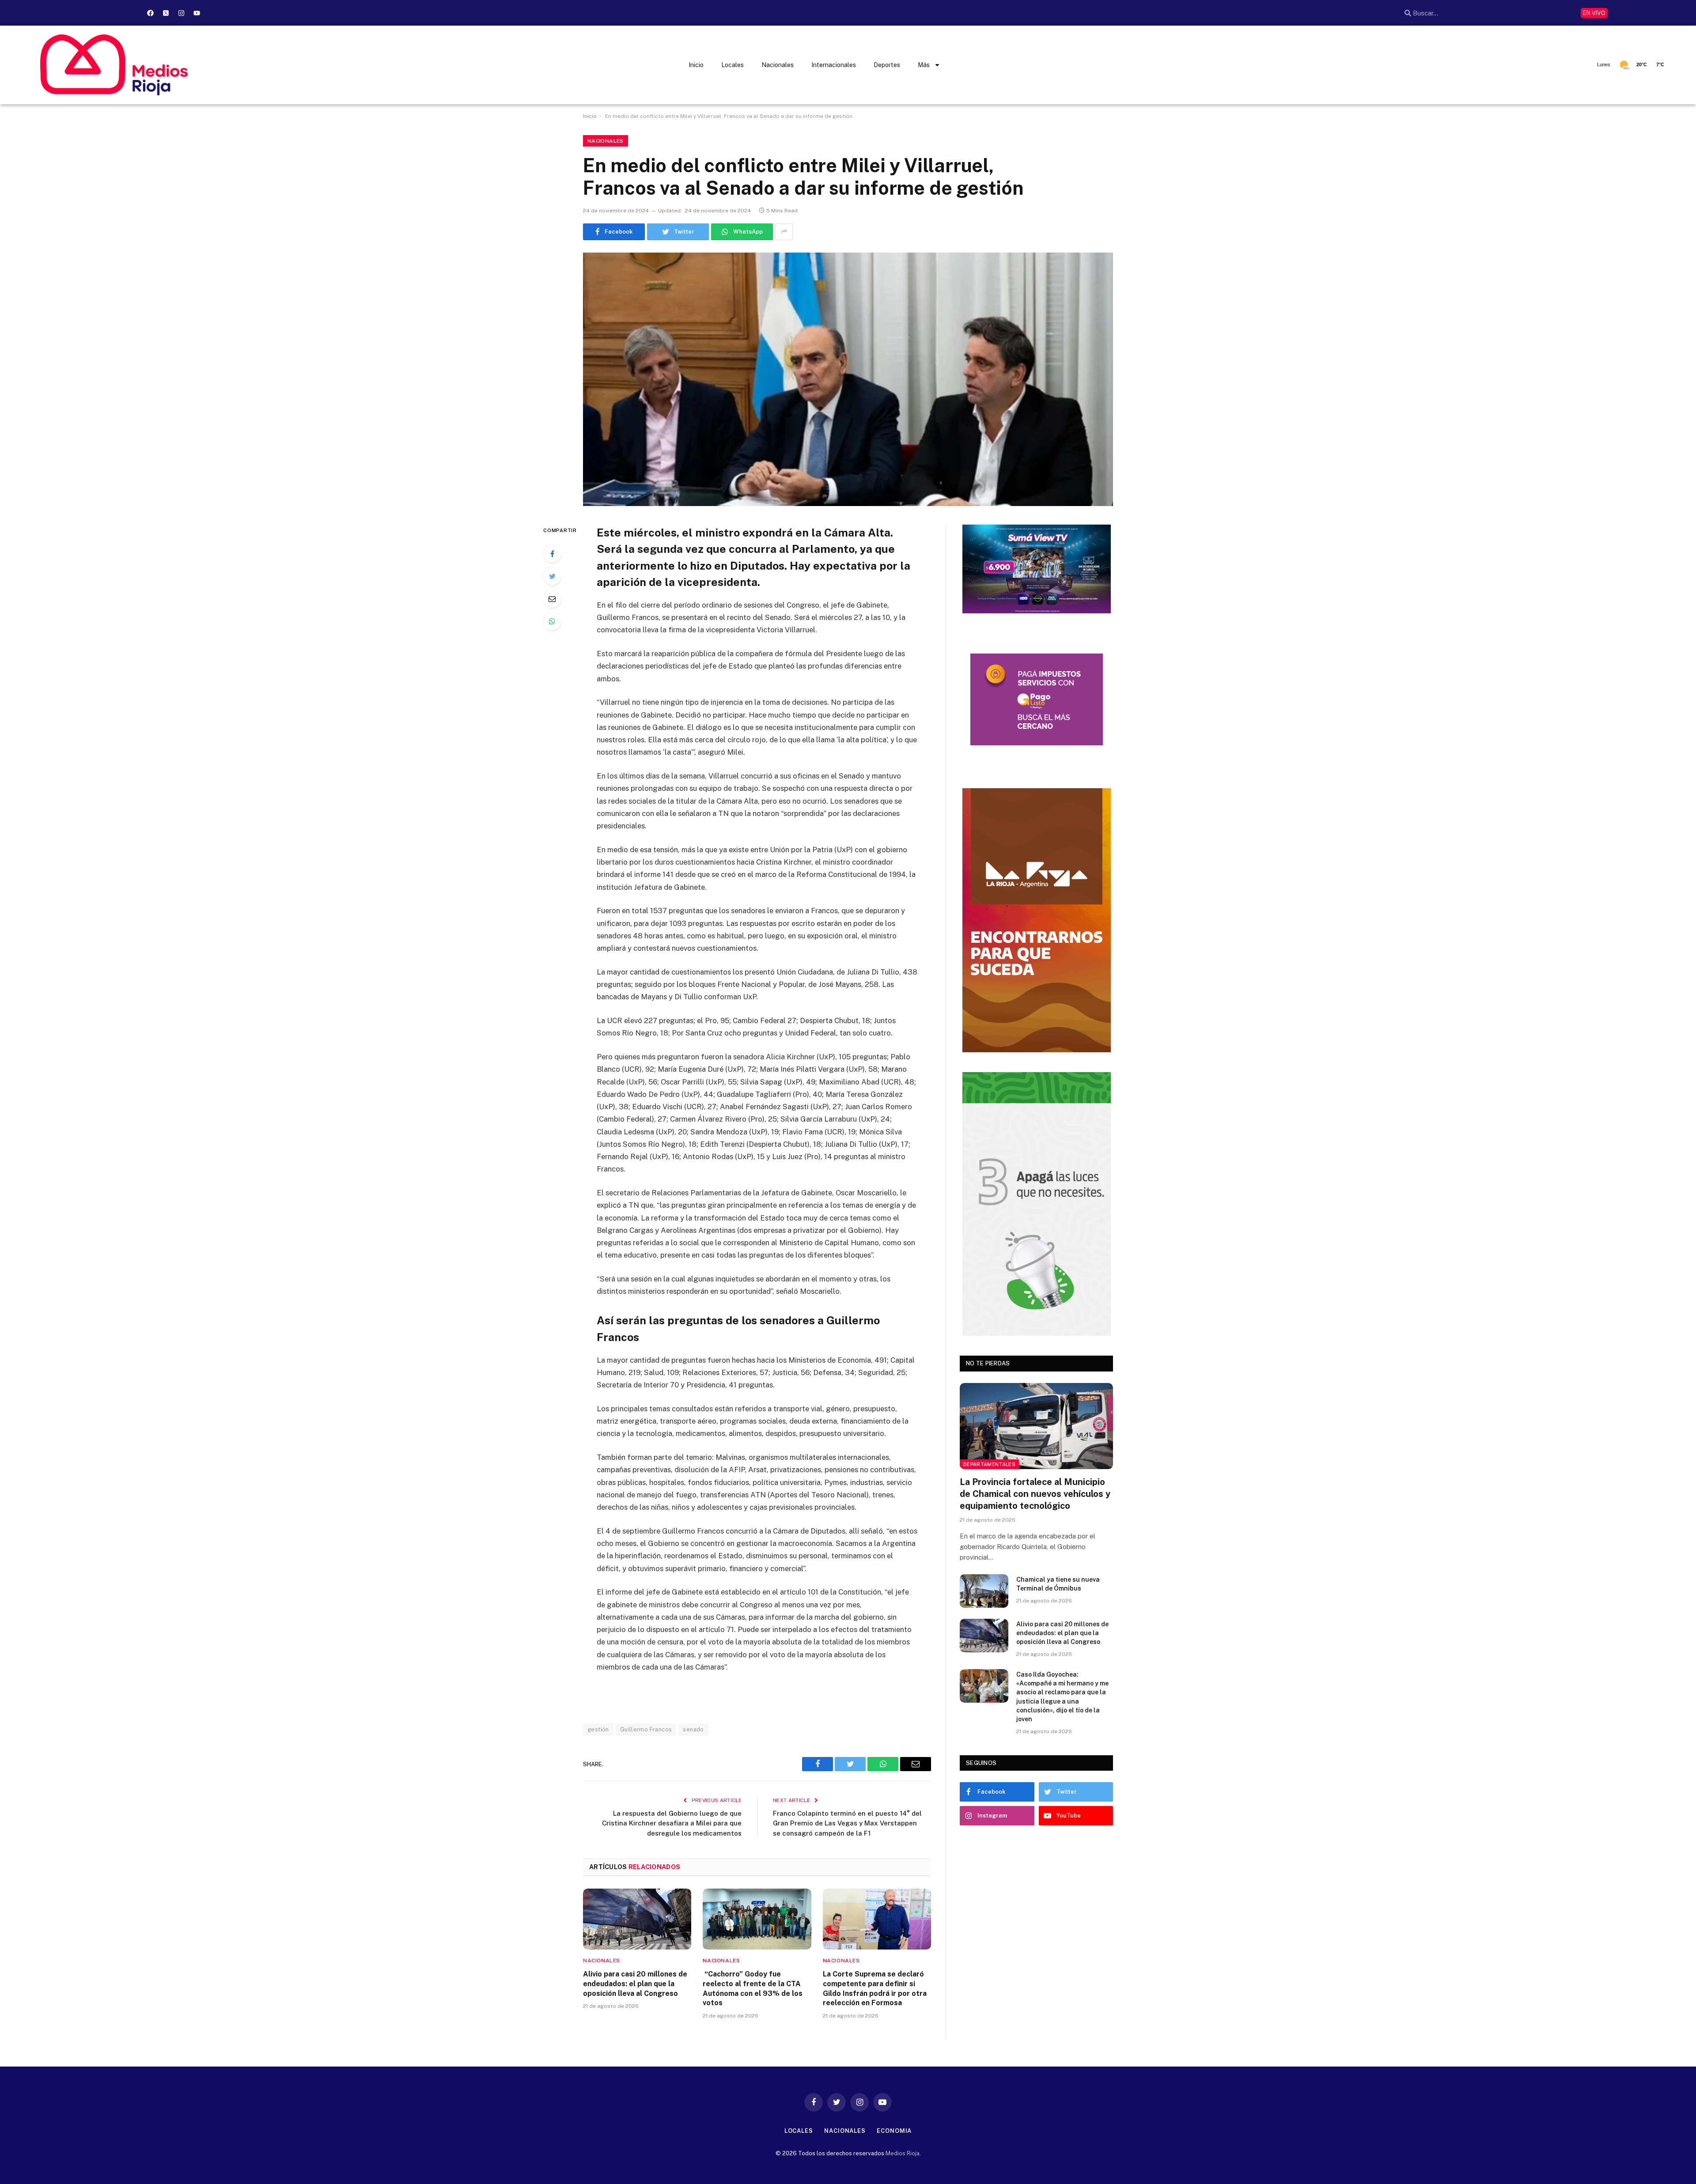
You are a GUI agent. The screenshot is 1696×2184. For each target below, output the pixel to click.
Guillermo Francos (646, 1729)
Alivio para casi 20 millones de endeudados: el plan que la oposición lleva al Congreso (635, 1984)
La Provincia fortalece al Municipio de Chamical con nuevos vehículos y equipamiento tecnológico (1035, 1494)
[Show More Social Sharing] (784, 232)
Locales (733, 65)
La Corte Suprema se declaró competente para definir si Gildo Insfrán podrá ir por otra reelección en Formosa (875, 1988)
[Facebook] (150, 13)
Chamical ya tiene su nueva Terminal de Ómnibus (1058, 1584)
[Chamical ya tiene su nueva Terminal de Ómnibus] (984, 1591)
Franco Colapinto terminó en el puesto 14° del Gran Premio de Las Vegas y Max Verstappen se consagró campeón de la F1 (847, 1823)
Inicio (696, 65)
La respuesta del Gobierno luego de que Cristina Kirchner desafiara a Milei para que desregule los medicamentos (672, 1823)
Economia (894, 2131)
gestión (598, 1729)
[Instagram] (181, 13)
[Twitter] (552, 576)
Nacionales (778, 65)
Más (924, 65)
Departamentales (989, 1464)
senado (693, 1729)
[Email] (552, 599)
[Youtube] (197, 13)
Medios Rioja (903, 2153)
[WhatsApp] (552, 621)
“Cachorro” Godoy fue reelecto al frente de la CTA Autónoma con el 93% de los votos (753, 1988)
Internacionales (834, 65)
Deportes (887, 65)
